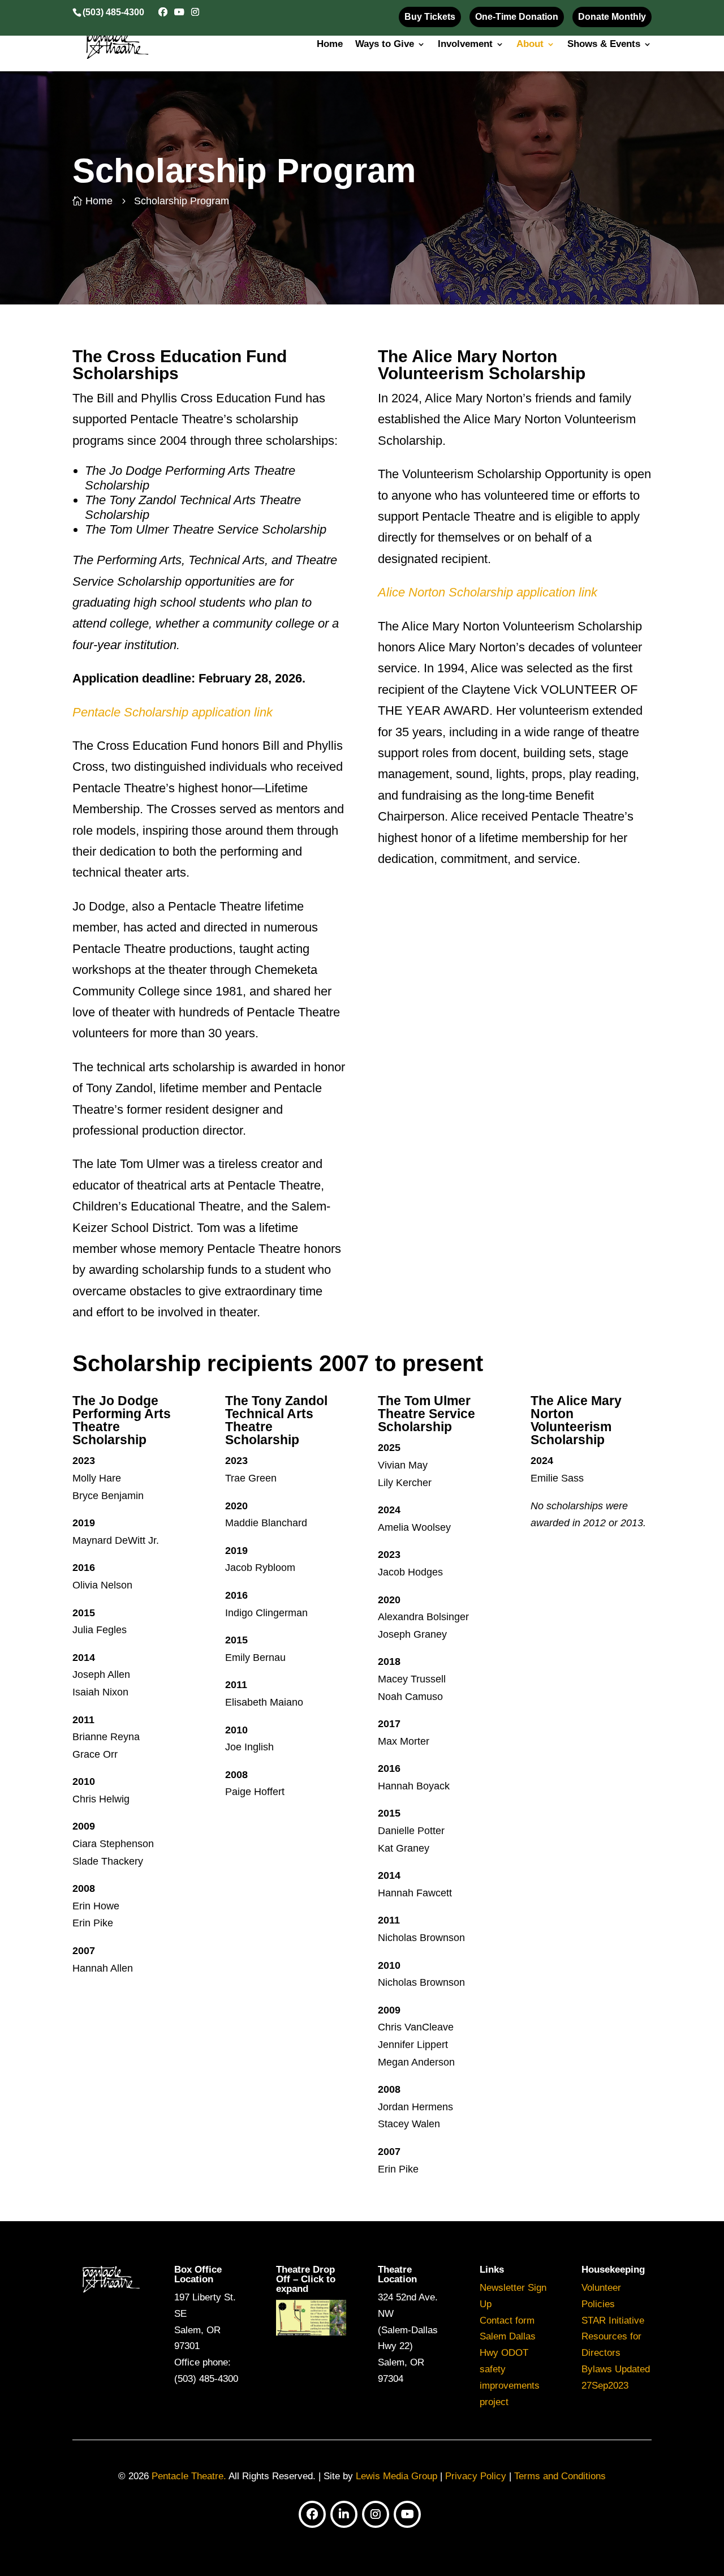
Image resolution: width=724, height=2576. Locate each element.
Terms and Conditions (560, 2476)
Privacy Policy (476, 2476)
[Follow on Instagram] (376, 2514)
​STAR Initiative (613, 2320)
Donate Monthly (612, 17)
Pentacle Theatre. (188, 2476)
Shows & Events (604, 45)
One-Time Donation (517, 17)
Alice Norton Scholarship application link (488, 592)
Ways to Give (385, 45)
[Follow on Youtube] (407, 2514)
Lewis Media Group (397, 2476)
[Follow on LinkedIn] (344, 2514)
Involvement (465, 45)
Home (330, 45)
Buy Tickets (430, 17)
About (530, 45)
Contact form (507, 2320)
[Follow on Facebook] (312, 2514)
